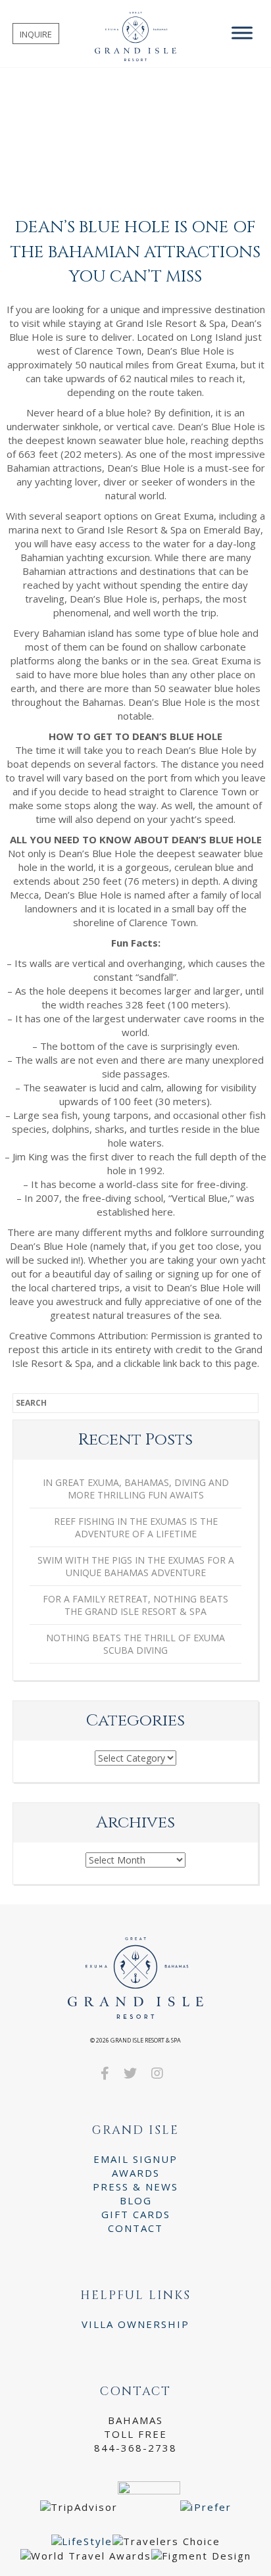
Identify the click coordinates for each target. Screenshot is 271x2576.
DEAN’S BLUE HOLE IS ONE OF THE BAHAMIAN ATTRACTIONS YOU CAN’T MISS (135, 252)
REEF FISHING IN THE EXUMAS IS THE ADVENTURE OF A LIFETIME (136, 1527)
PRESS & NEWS (135, 2187)
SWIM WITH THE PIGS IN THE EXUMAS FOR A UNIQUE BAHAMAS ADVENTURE (136, 1566)
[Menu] (242, 33)
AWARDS (136, 2173)
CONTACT (135, 2228)
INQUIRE (36, 34)
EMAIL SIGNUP (135, 2159)
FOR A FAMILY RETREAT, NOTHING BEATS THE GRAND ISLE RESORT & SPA (135, 1605)
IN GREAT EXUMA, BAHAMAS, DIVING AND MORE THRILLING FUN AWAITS (136, 1489)
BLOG (136, 2200)
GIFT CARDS (136, 2214)
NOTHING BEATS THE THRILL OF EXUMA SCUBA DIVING (135, 1644)
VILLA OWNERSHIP (135, 2324)
